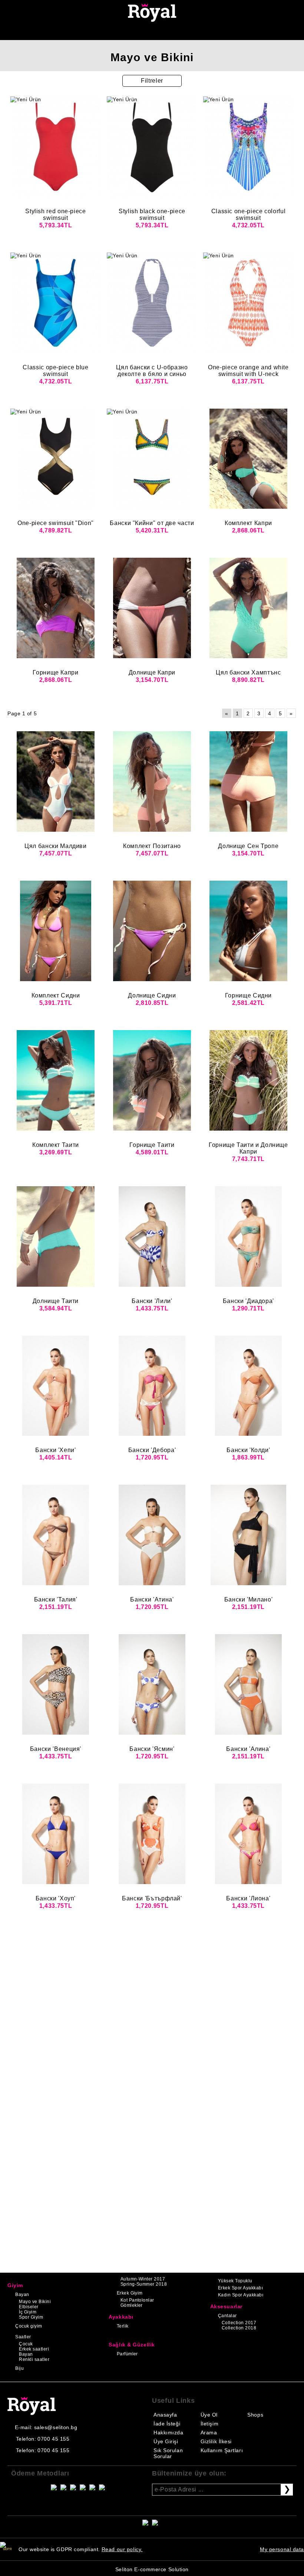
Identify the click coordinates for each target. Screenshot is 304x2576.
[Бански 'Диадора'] (248, 1236)
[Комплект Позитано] (152, 781)
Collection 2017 (239, 2323)
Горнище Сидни (248, 995)
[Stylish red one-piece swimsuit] (56, 147)
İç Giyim (28, 2312)
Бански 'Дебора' (152, 1450)
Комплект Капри (248, 523)
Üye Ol (209, 2415)
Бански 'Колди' (248, 1450)
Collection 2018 (239, 2328)
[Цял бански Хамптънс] (248, 608)
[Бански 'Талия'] (56, 1535)
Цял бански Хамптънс (248, 672)
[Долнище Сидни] (152, 931)
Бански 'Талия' (56, 1599)
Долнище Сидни (152, 995)
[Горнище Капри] (56, 608)
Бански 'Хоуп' (56, 1898)
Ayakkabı (121, 2317)
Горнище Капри (55, 672)
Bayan (22, 2295)
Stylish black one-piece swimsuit (152, 215)
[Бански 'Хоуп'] (56, 1834)
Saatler (23, 2337)
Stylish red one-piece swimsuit (55, 215)
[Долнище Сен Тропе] (248, 781)
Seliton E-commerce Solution (152, 2569)
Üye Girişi (166, 2441)
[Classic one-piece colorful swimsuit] (248, 147)
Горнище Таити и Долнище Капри (248, 1148)
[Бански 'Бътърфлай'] (152, 1834)
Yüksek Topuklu (235, 2281)
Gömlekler (132, 2305)
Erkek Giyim (130, 2293)
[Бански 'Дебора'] (152, 1386)
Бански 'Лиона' (248, 1898)
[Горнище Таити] (152, 1080)
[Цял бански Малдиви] (56, 781)
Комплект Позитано (152, 846)
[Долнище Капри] (152, 608)
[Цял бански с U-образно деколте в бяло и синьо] (152, 303)
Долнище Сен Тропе (248, 846)
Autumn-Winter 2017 (143, 2279)
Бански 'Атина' (152, 1599)
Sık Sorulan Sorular (168, 2453)
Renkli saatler (34, 2359)
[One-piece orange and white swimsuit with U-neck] (248, 303)
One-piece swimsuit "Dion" (56, 523)
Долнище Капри (152, 672)
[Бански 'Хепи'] (56, 1386)
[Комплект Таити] (56, 1080)
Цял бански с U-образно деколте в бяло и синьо (152, 371)
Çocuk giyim (29, 2326)
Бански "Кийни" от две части (152, 523)
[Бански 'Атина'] (152, 1535)
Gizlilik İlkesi (216, 2441)
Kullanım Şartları (222, 2450)
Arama (209, 2432)
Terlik (123, 2326)
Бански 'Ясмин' (152, 1749)
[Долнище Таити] (56, 1236)
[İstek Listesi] (144, 32)
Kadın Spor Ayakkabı (241, 2295)
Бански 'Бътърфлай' (152, 1898)
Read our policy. (122, 2549)
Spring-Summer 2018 (144, 2284)
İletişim (209, 2424)
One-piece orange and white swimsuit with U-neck (248, 371)
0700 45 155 (53, 2439)
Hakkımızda (168, 2432)
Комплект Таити (56, 1145)
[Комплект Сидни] (56, 931)
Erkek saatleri (34, 2349)
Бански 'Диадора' (248, 1301)
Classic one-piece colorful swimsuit (249, 215)
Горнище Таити (152, 1145)
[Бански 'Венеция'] (56, 1684)
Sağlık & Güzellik (132, 2345)
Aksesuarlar (226, 2306)
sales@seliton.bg (56, 2427)
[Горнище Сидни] (248, 931)
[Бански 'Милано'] (248, 1535)
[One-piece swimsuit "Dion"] (56, 459)
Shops (255, 2415)
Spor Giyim (31, 2317)
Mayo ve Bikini (35, 2302)
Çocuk (26, 2344)
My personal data (282, 2549)
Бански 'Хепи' (55, 1450)
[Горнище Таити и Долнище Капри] (248, 1080)
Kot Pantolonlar (137, 2300)
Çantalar (227, 2316)
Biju (19, 2368)
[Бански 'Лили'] (152, 1236)
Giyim (15, 2285)
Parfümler (127, 2354)
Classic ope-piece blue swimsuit (55, 371)
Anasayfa (165, 2415)
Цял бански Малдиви (56, 846)
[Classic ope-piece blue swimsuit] (56, 303)
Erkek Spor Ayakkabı (240, 2288)
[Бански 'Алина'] (248, 1684)
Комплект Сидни (56, 995)
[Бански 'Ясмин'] (152, 1684)
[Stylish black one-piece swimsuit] (152, 147)
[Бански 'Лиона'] (248, 1834)
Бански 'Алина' (248, 1749)
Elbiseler (29, 2307)
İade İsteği (167, 2424)
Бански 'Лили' (152, 1301)
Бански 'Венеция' (56, 1749)
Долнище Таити (56, 1301)
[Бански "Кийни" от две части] (152, 459)
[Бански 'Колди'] (248, 1386)
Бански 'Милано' (249, 1599)
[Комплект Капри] (248, 459)
